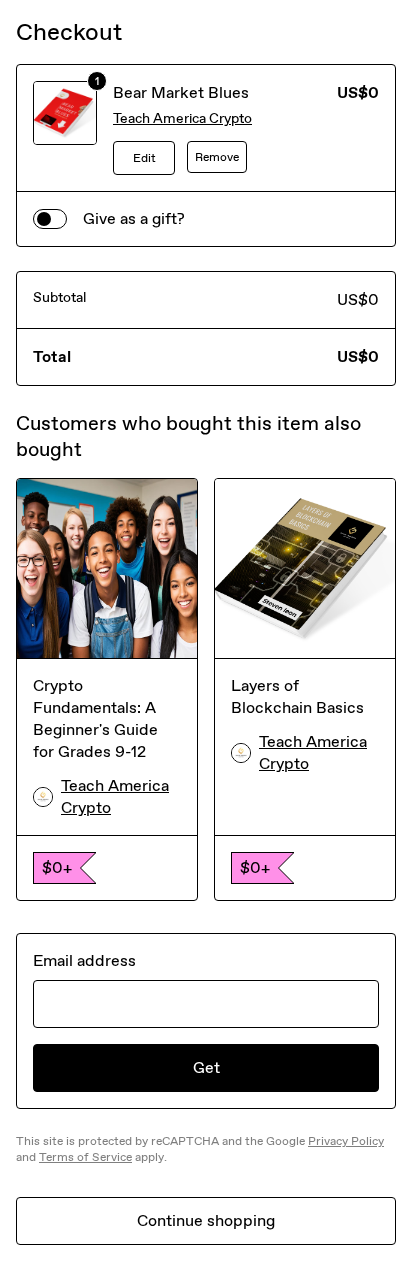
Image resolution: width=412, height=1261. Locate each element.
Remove (217, 157)
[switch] (50, 219)
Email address (84, 960)
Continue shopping (206, 1220)
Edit (144, 158)
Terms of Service (85, 1157)
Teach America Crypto (182, 118)
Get (206, 1067)
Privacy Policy (346, 1141)
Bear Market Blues (181, 92)
